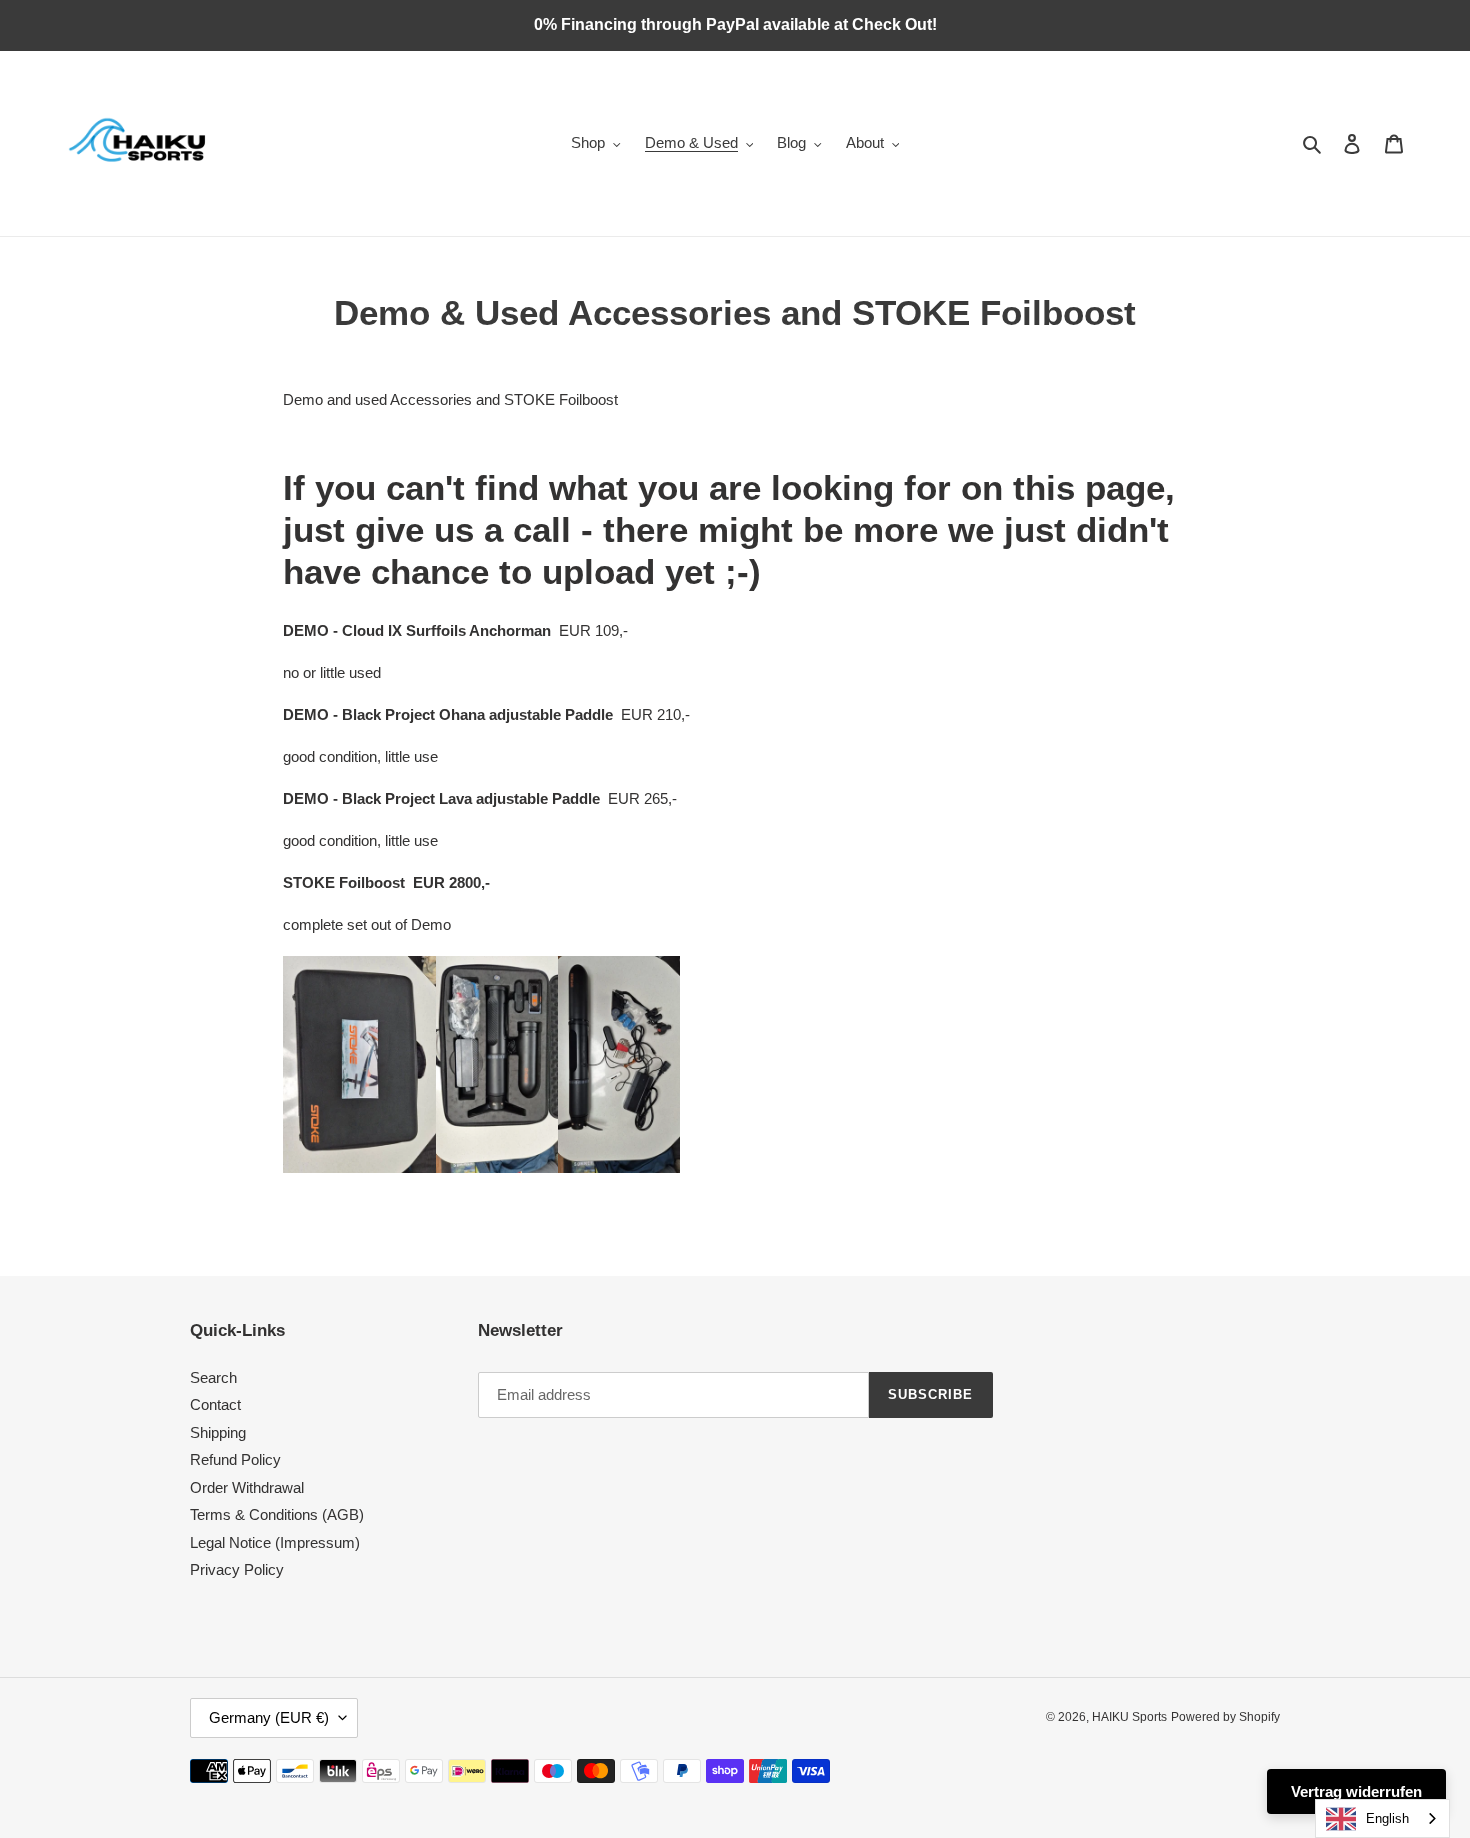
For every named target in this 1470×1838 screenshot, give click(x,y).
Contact (215, 1404)
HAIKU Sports (1129, 1717)
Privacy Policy (237, 1569)
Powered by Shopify (1225, 1717)
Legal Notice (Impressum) (275, 1542)
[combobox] (1382, 1818)
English (1387, 1818)
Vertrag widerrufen (1356, 1791)
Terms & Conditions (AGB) (277, 1514)
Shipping (218, 1432)
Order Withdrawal (247, 1487)
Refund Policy (235, 1459)
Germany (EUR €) (269, 1717)
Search (213, 1377)
